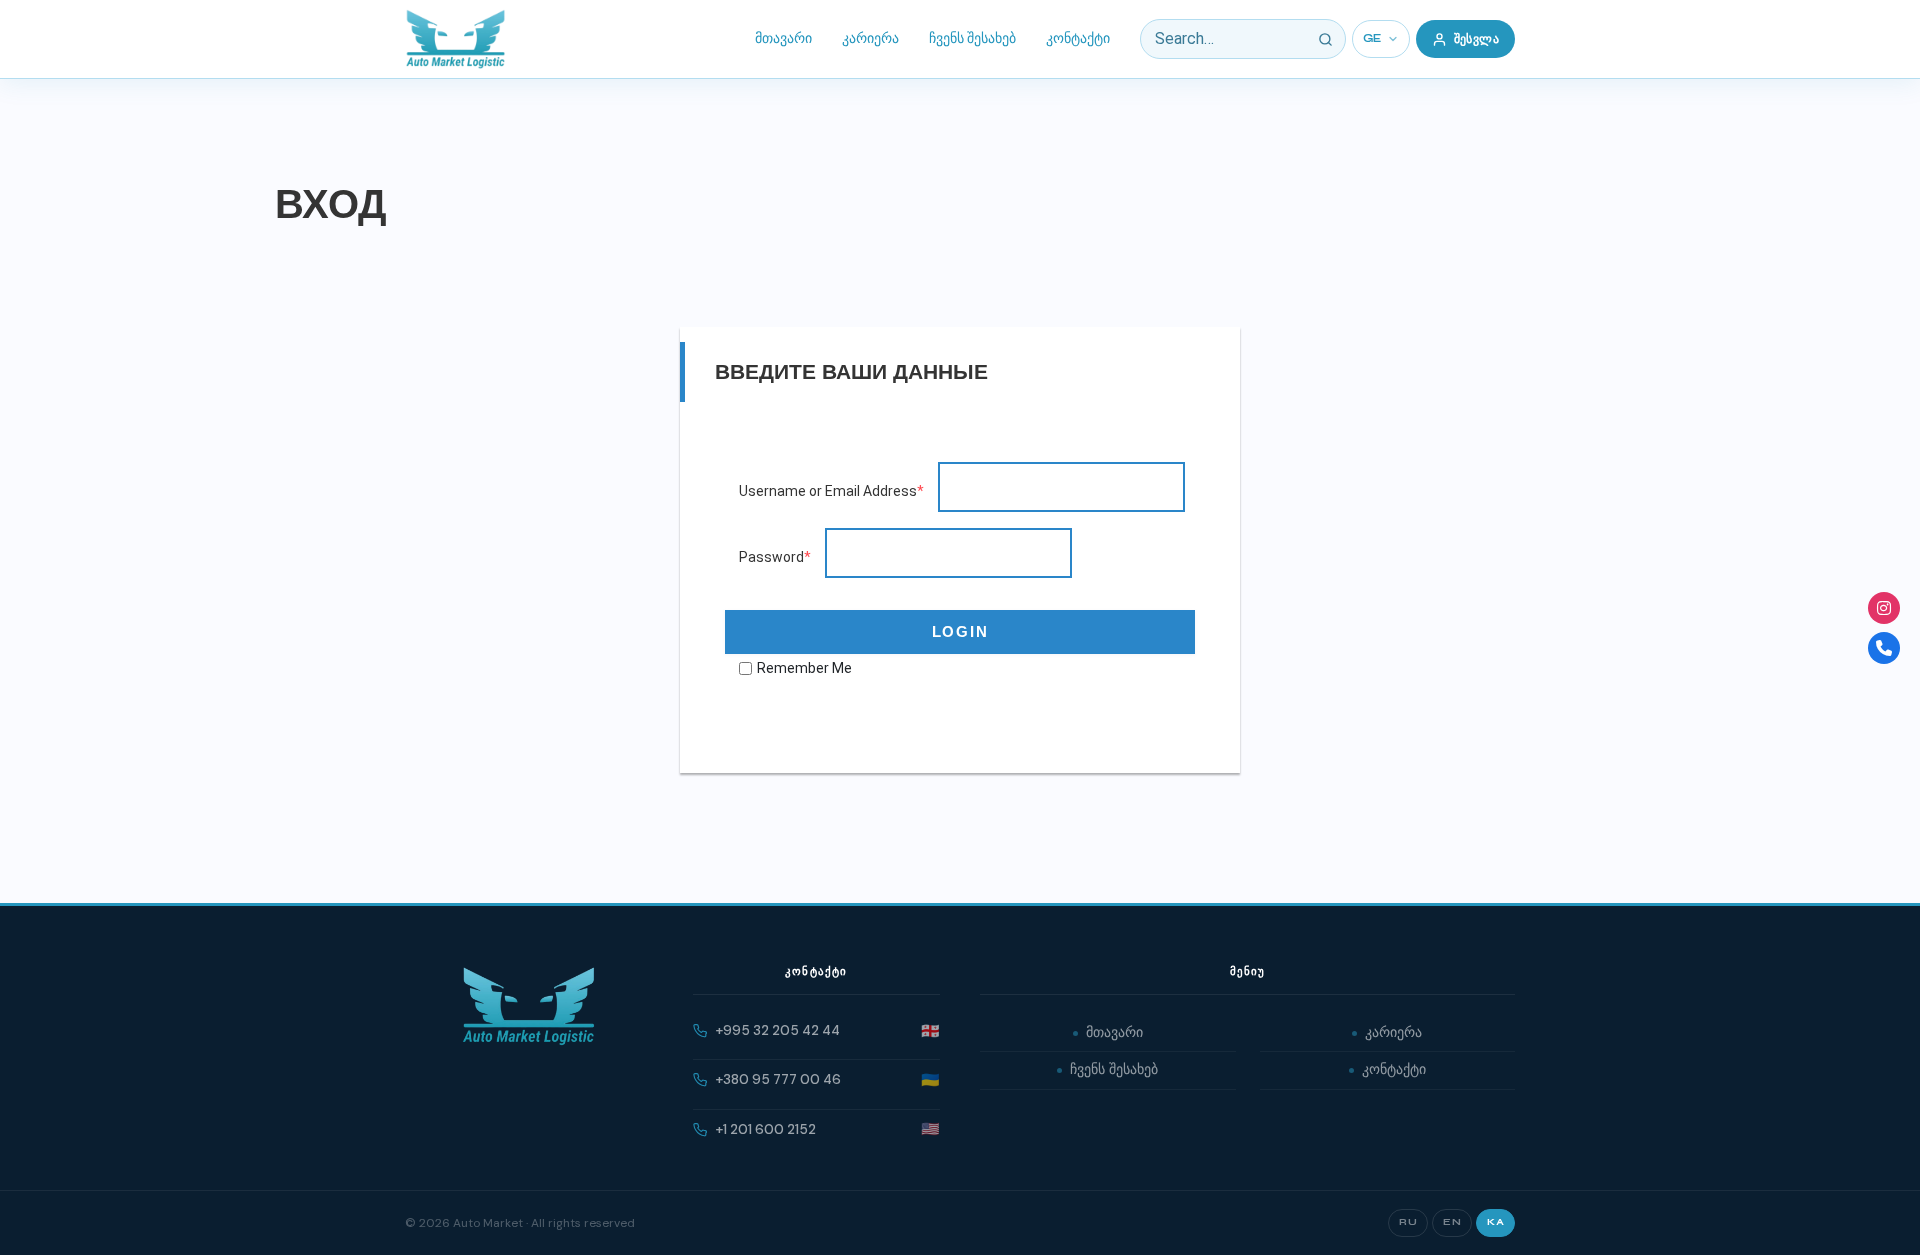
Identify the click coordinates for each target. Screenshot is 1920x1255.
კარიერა (870, 38)
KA (1495, 1222)
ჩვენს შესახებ (972, 38)
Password (775, 557)
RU (1408, 1222)
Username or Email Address (831, 491)
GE (1372, 38)
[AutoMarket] (455, 39)
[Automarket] (1884, 608)
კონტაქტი (1078, 38)
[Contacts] (1884, 648)
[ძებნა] (1326, 39)
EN (1452, 1222)
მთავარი (783, 38)
